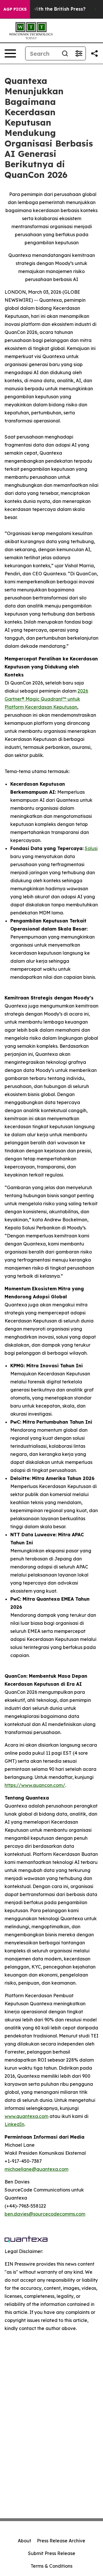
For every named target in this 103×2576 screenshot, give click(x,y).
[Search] (65, 53)
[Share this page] (94, 53)
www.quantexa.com (26, 2116)
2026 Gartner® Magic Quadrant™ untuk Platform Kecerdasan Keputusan (46, 699)
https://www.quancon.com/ (35, 1785)
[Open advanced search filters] (79, 53)
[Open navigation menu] (10, 53)
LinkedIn (14, 2124)
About (24, 2541)
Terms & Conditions (51, 2566)
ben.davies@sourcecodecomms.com (45, 2214)
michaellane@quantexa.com (36, 2169)
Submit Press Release (52, 2553)
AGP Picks (15, 9)
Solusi (91, 848)
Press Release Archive (61, 2541)
